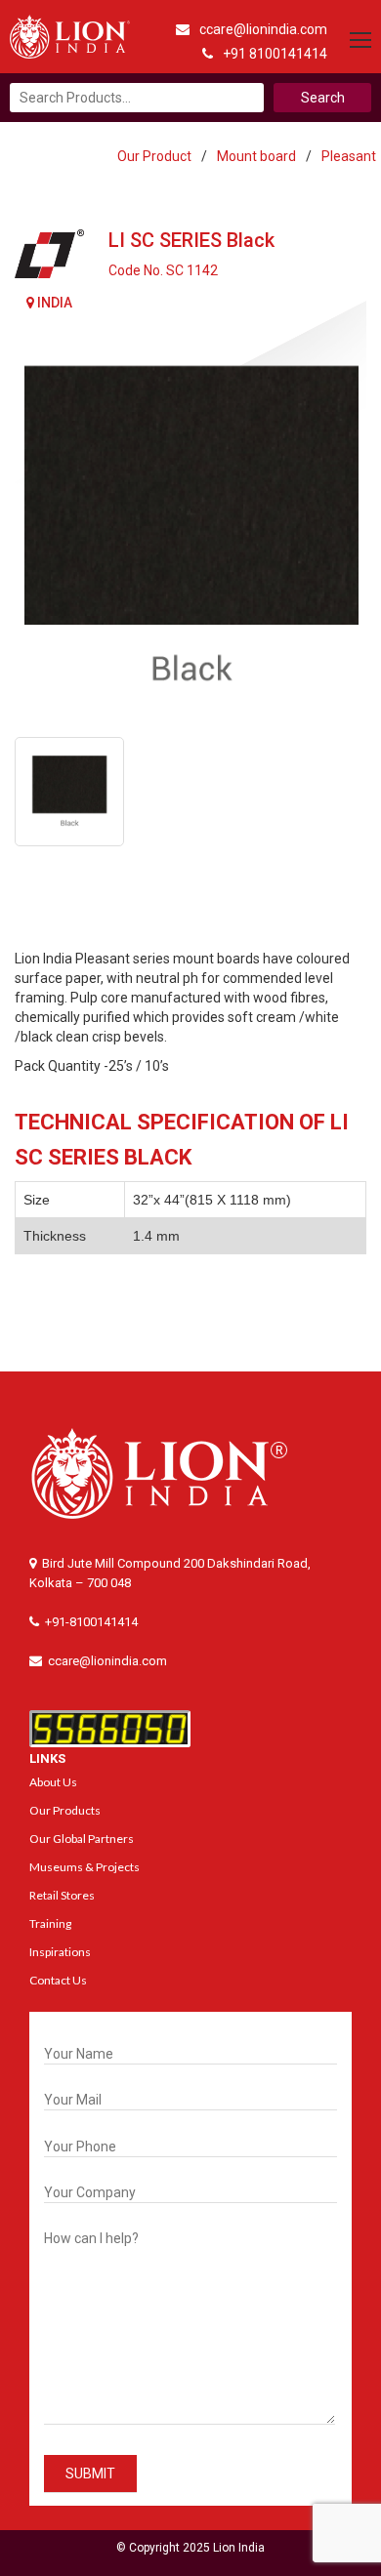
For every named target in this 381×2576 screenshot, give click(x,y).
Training (50, 1923)
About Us (53, 1782)
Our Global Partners (82, 1839)
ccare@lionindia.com (263, 29)
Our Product (154, 156)
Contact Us (58, 1980)
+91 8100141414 (275, 54)
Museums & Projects (85, 1867)
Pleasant (349, 156)
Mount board (256, 156)
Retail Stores (62, 1895)
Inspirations (60, 1952)
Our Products (65, 1810)
